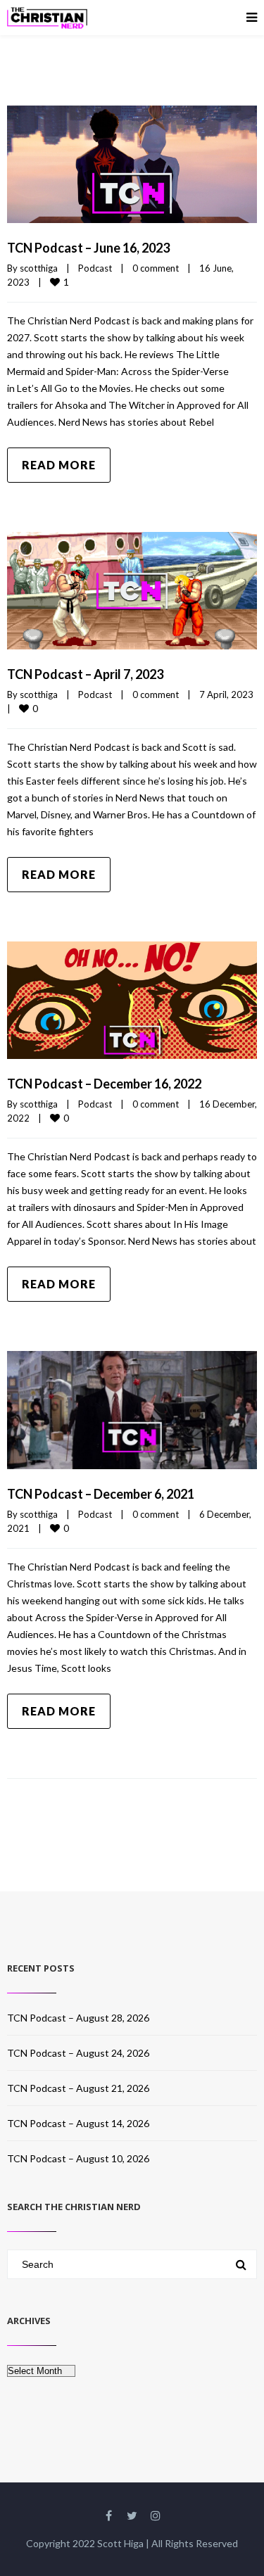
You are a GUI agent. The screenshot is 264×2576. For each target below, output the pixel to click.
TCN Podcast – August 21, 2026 (78, 2088)
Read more (59, 465)
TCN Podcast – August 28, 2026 (78, 2018)
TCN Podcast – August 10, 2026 (78, 2158)
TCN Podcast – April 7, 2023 (85, 674)
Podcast (95, 268)
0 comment (156, 268)
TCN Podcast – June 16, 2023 (88, 248)
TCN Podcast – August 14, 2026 (78, 2123)
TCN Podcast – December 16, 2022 (104, 1084)
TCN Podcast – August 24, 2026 (78, 2053)
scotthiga (39, 268)
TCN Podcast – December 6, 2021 (101, 1494)
